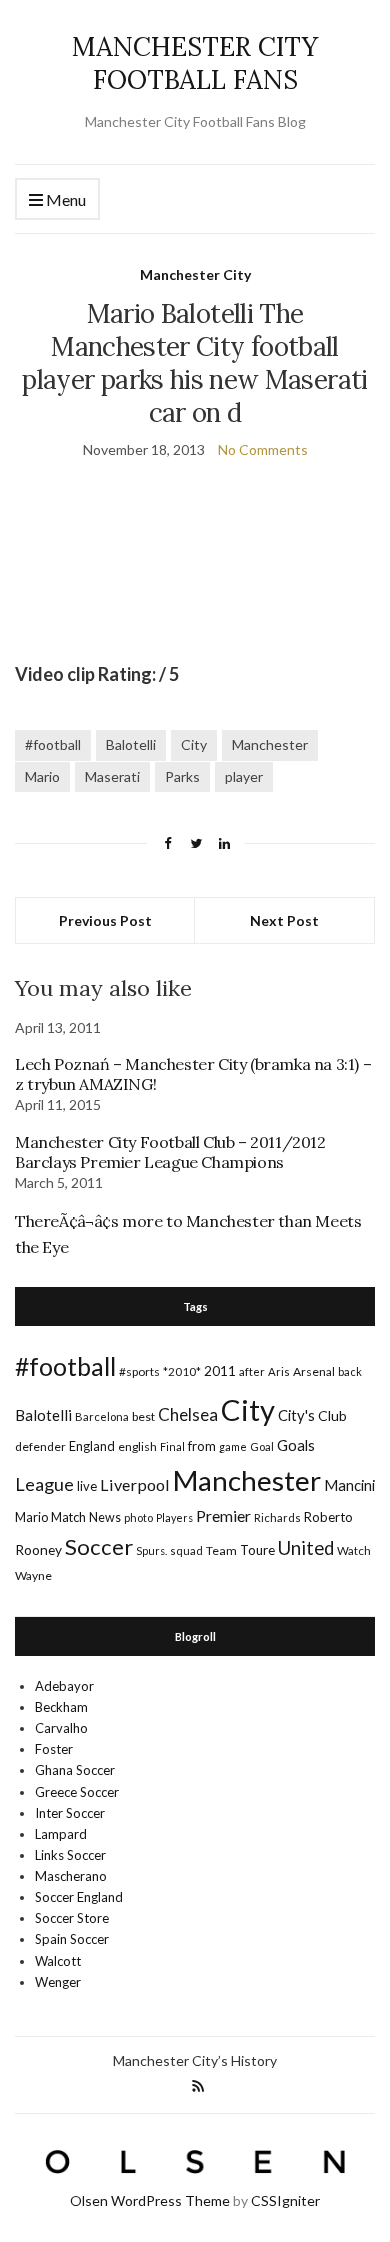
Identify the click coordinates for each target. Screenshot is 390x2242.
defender (40, 1446)
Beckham (61, 1707)
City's (296, 1415)
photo (138, 1517)
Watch (354, 1550)
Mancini (349, 1485)
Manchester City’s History (195, 2060)
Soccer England (79, 1897)
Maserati (112, 776)
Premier (223, 1515)
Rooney (38, 1549)
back (350, 1371)
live (87, 1486)
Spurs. (151, 1550)
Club (332, 1415)
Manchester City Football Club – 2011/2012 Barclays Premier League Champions (170, 1152)
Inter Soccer (70, 1813)
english (137, 1446)
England (92, 1446)
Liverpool (135, 1484)
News (105, 1517)
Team (221, 1550)
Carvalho (61, 1728)
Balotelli (131, 744)
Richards (277, 1517)
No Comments (263, 449)
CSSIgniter (285, 2200)
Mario (42, 776)
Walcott (58, 1961)
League (44, 1484)
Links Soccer (70, 1855)
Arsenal (314, 1371)
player (244, 776)
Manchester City (195, 274)
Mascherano (71, 1876)
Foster (54, 1749)
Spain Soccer (72, 1939)
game (233, 1446)
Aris (279, 1371)
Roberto (328, 1517)
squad (186, 1550)
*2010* (182, 1371)
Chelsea (188, 1414)
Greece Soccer (77, 1792)
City (194, 744)
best (143, 1416)
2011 (220, 1370)
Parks (182, 776)
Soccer (99, 1546)
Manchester (270, 744)
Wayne (33, 1575)
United (306, 1548)
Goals (296, 1445)
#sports (139, 1371)
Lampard (61, 1834)
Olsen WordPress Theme (150, 2200)
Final (172, 1446)
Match (68, 1517)
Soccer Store (72, 1918)
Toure (257, 1550)
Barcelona (102, 1416)
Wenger (58, 1982)
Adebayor (64, 1686)
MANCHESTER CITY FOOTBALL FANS (195, 63)
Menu (64, 199)
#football (53, 744)
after (252, 1371)
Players (174, 1517)
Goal (262, 1446)
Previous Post (105, 920)
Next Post (284, 920)
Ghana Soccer (75, 1770)
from (202, 1446)
